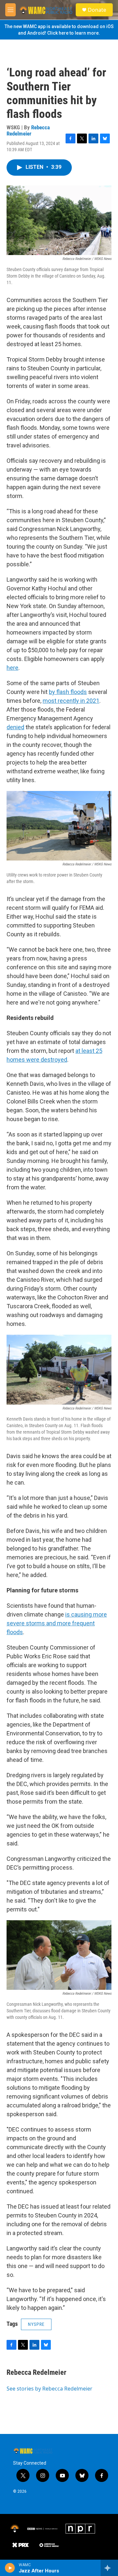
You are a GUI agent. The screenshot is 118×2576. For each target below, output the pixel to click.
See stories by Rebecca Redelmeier (49, 2389)
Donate (97, 10)
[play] (10, 2568)
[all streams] (109, 2568)
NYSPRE (36, 2324)
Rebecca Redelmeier (28, 130)
